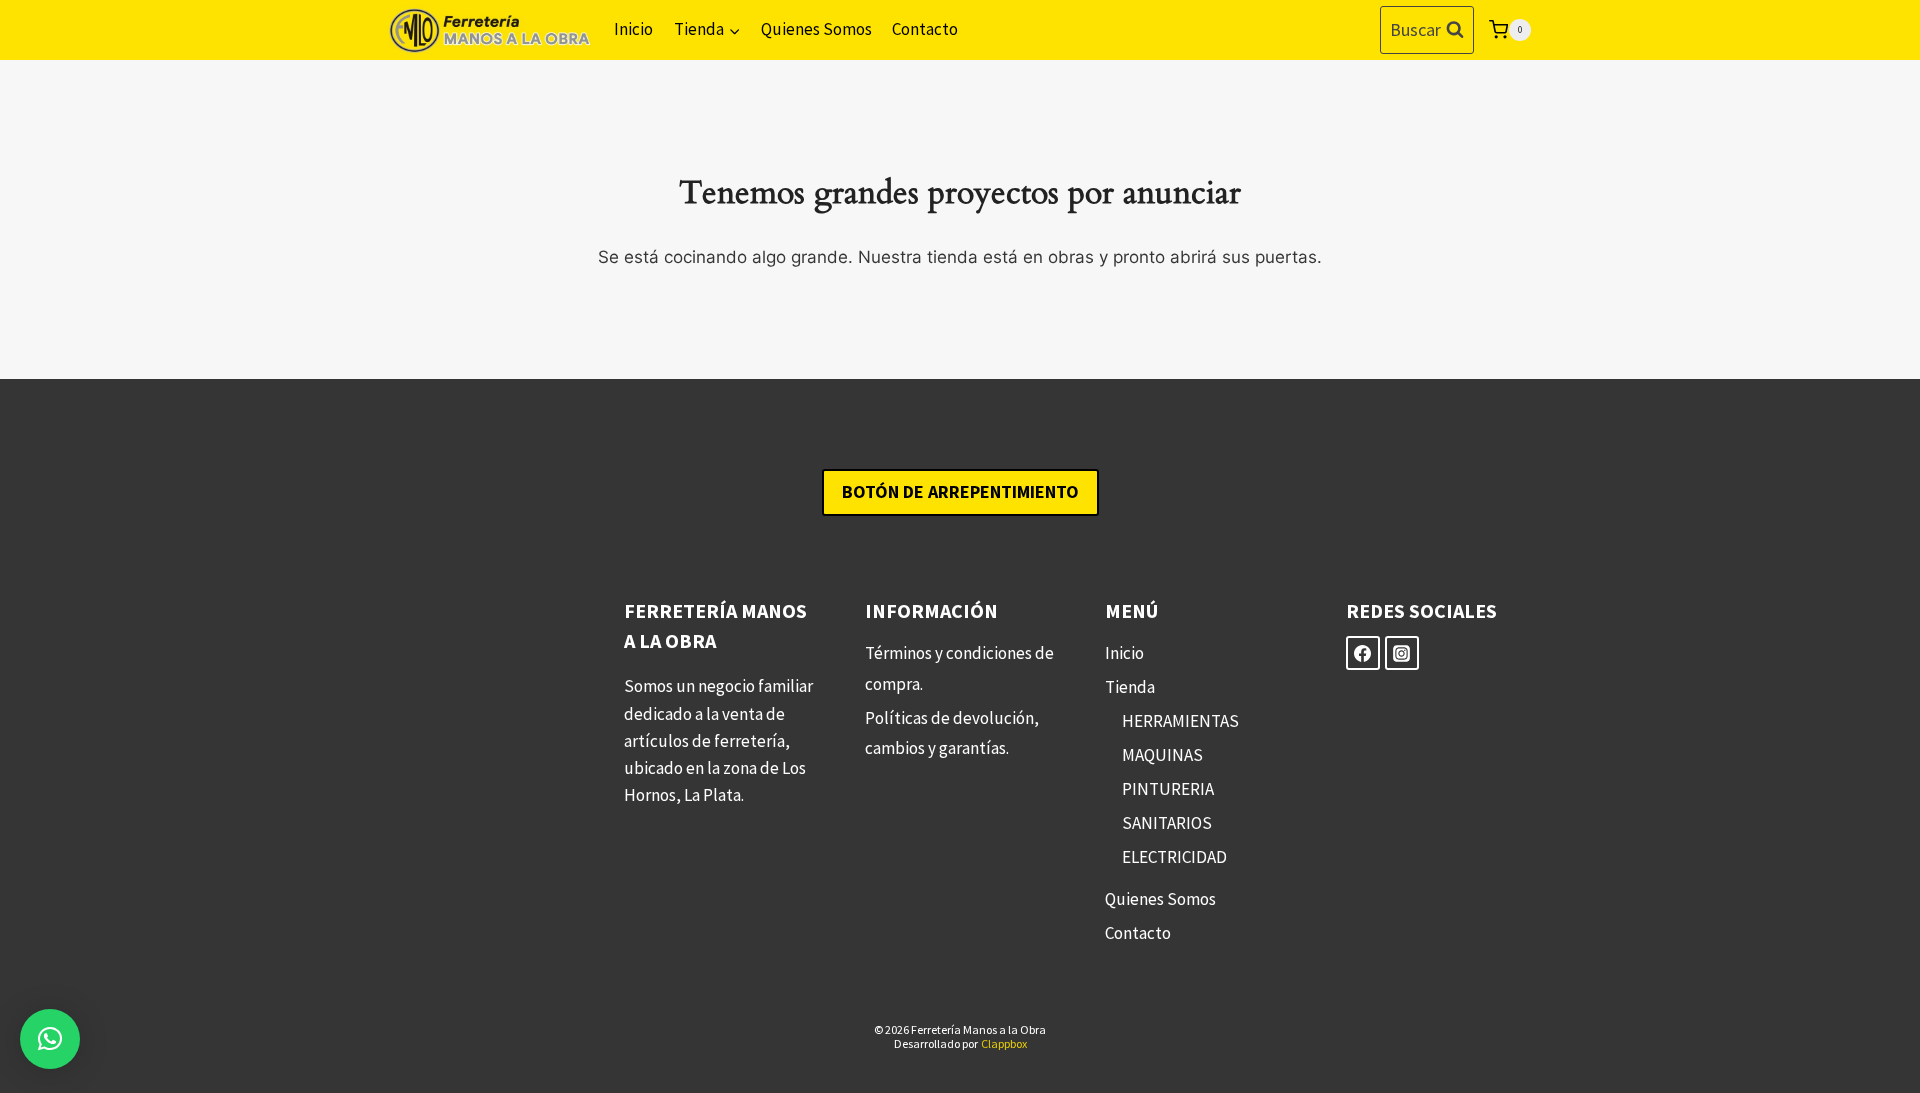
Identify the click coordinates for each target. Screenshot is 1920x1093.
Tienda (1130, 687)
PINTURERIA (1168, 789)
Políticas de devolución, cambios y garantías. (952, 733)
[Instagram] (1402, 653)
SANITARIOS (1167, 823)
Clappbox (1004, 1043)
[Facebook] (1363, 653)
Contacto (925, 29)
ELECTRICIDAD (1174, 857)
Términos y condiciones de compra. (959, 668)
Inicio (633, 29)
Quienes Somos (816, 29)
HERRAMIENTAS (1180, 721)
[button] (50, 1039)
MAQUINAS (1162, 755)
